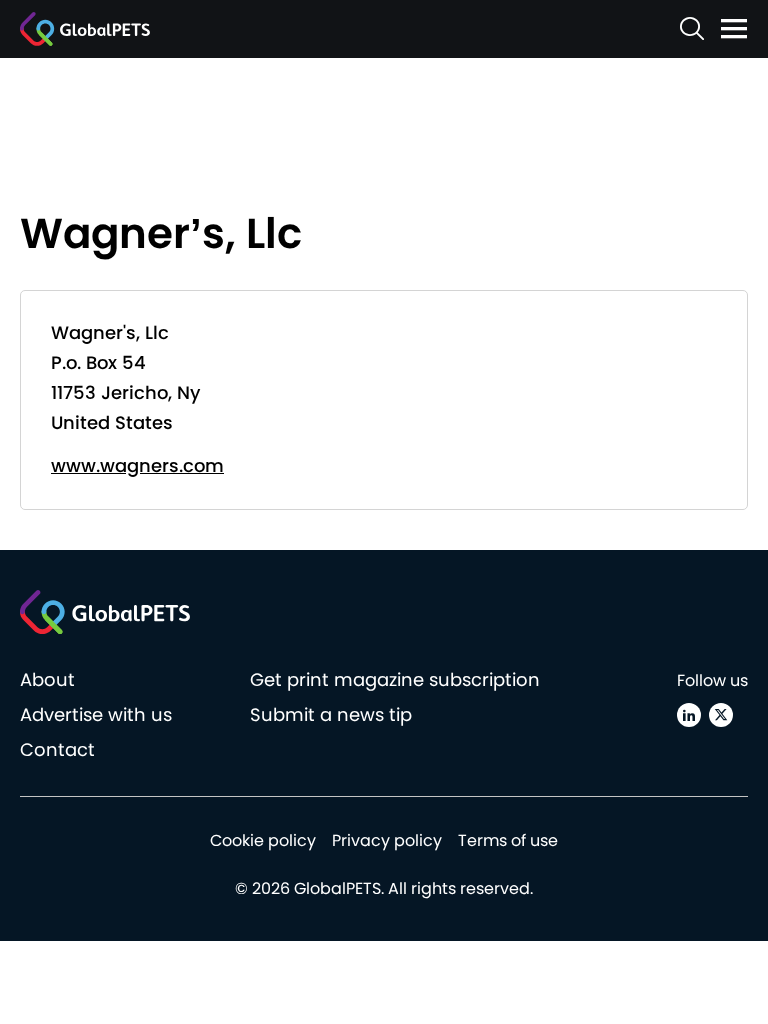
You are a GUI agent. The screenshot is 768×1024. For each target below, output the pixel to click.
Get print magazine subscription (395, 679)
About (47, 679)
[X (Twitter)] (721, 715)
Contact (57, 749)
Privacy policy (387, 840)
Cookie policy (263, 840)
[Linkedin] (689, 715)
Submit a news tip (331, 714)
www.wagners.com (137, 465)
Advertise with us (96, 714)
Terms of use (508, 840)
